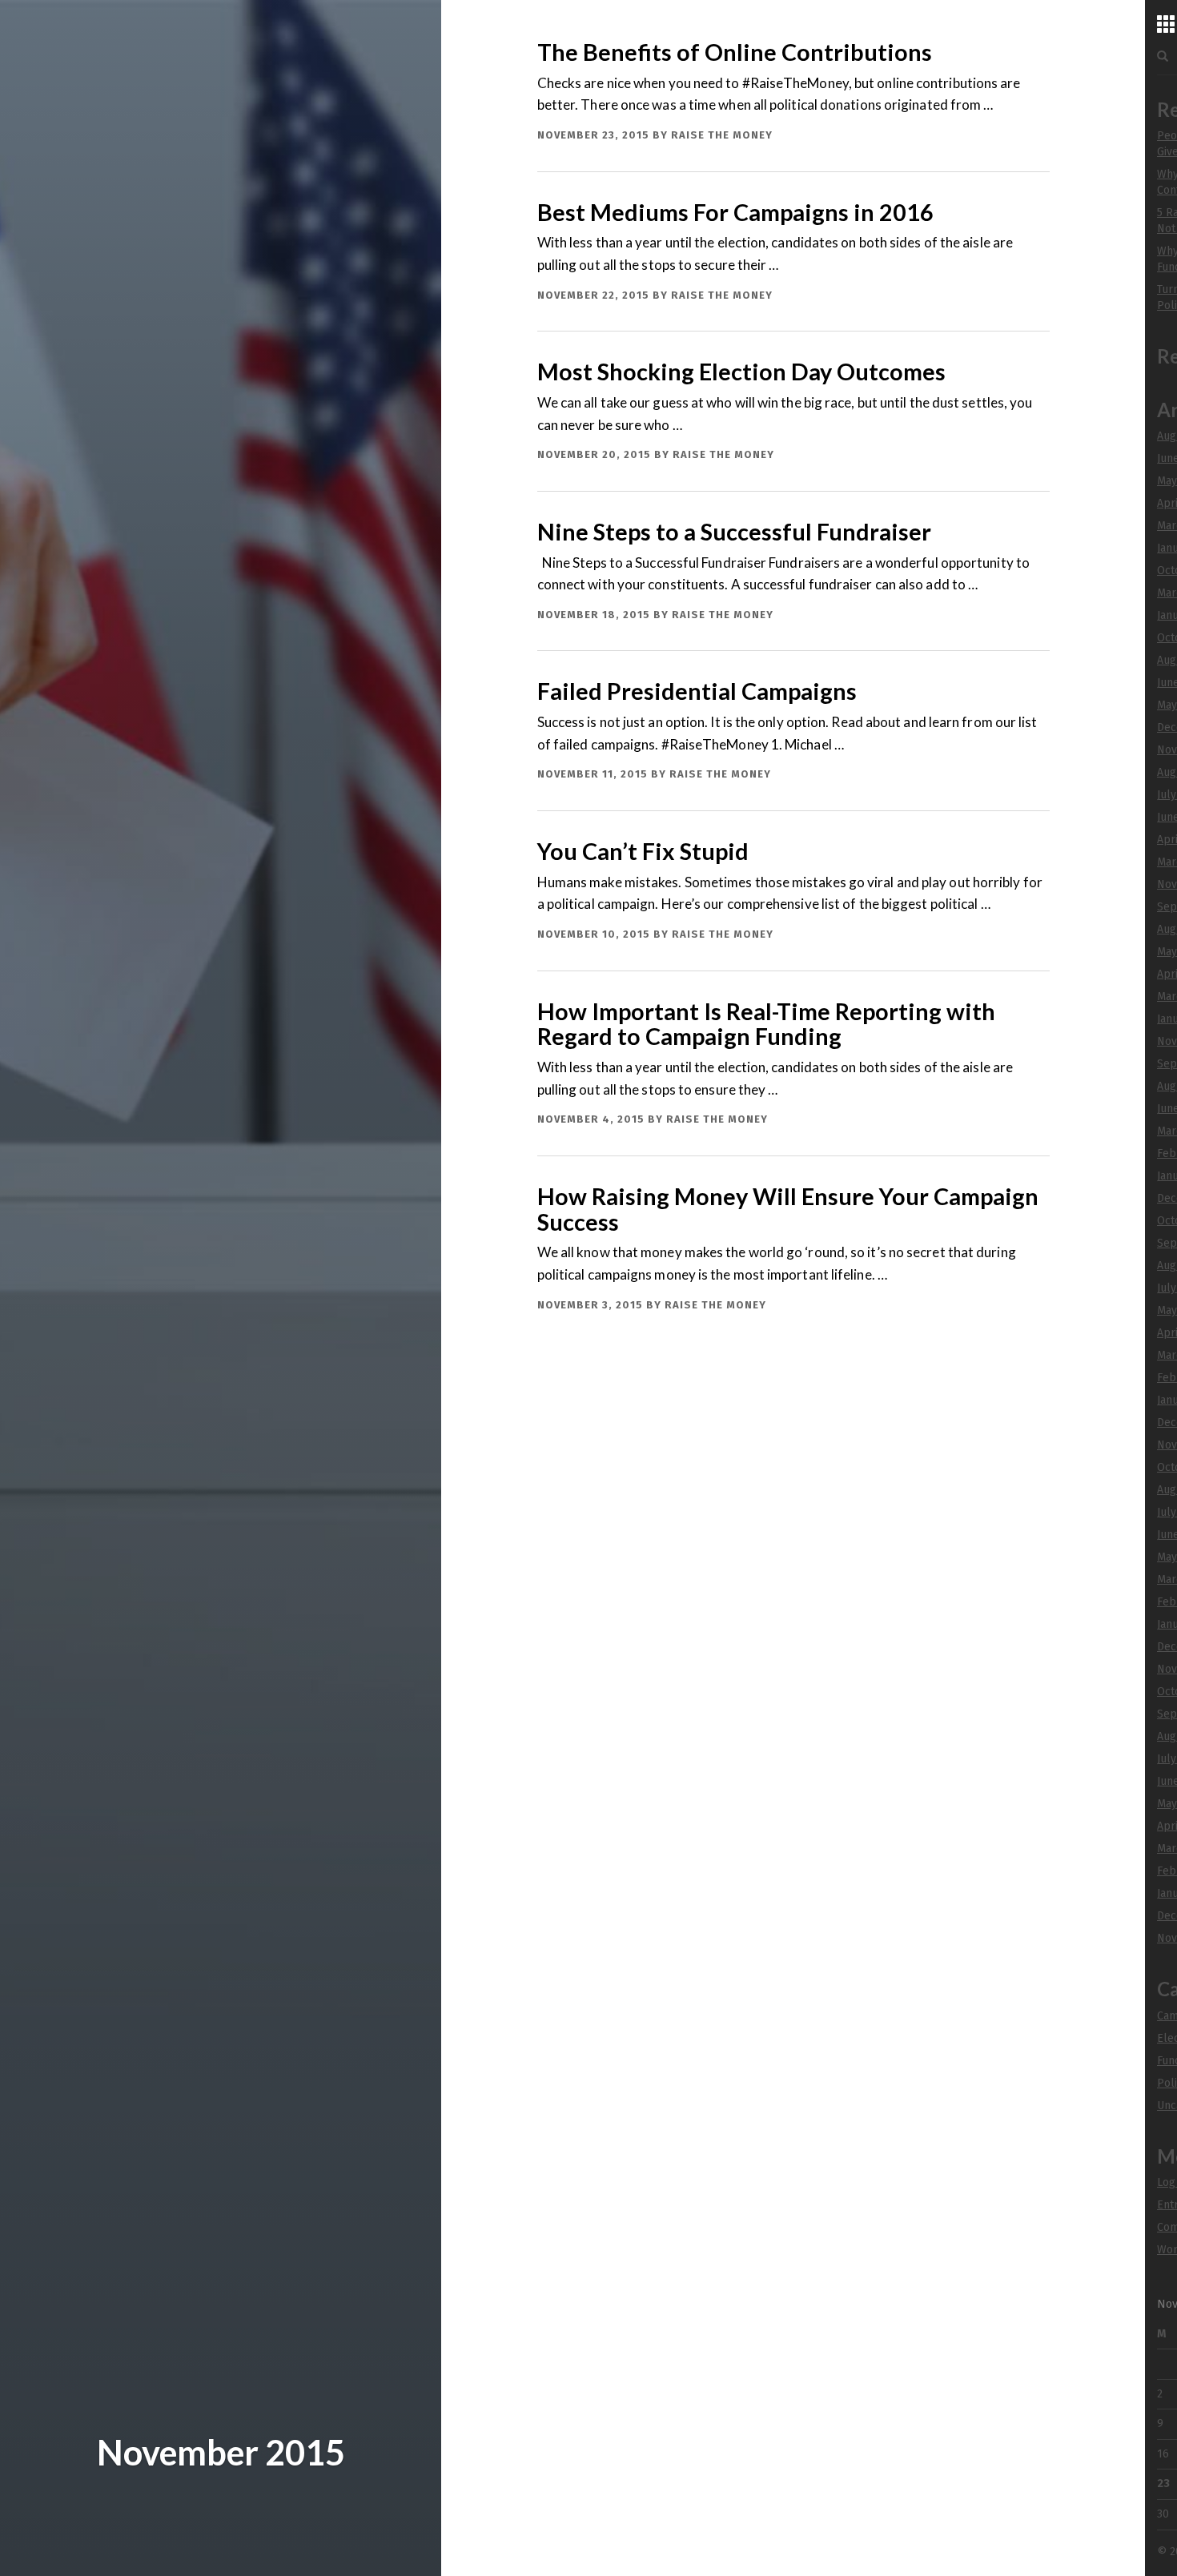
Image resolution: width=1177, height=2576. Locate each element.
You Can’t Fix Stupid (643, 851)
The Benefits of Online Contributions (735, 52)
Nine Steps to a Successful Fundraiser (734, 532)
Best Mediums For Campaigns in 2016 (735, 212)
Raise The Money (722, 135)
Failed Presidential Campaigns (697, 691)
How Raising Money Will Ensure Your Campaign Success (788, 1209)
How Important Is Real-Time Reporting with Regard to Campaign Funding (766, 1024)
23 (1163, 2484)
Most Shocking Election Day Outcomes (741, 372)
